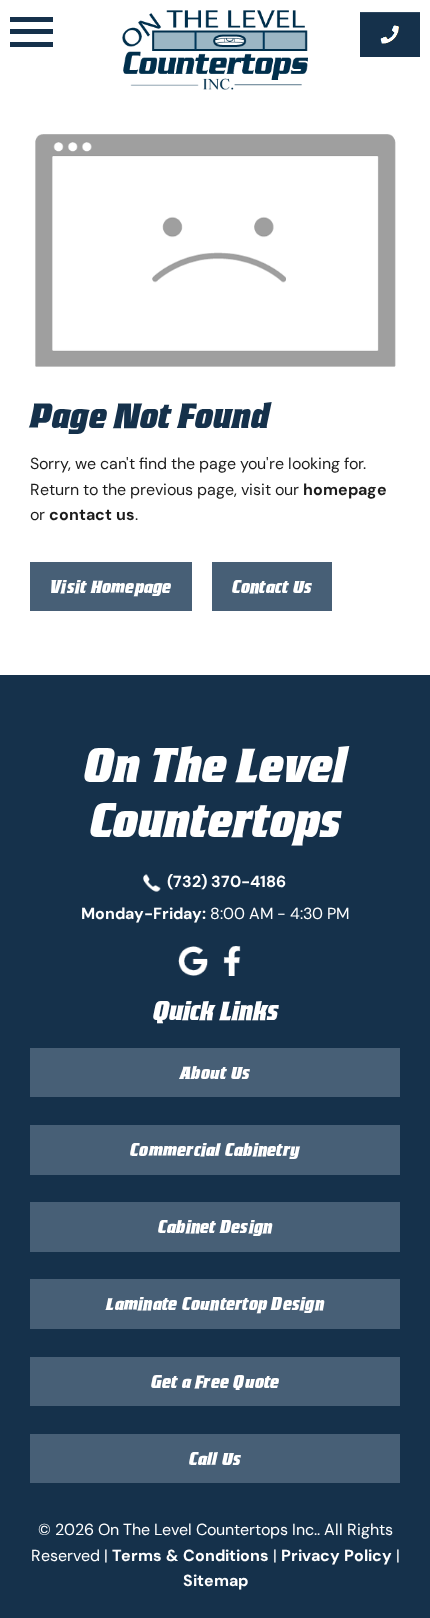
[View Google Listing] (195, 970)
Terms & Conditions (190, 1555)
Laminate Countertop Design (215, 1303)
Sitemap (215, 1580)
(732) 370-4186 (226, 881)
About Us (215, 1072)
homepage (345, 489)
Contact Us (272, 586)
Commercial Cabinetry (215, 1149)
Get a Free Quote (215, 1381)
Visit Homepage (111, 586)
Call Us (215, 1458)
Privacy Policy (336, 1555)
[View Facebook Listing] (234, 970)
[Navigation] (31, 34)
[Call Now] (390, 34)
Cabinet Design (215, 1226)
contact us (92, 514)
